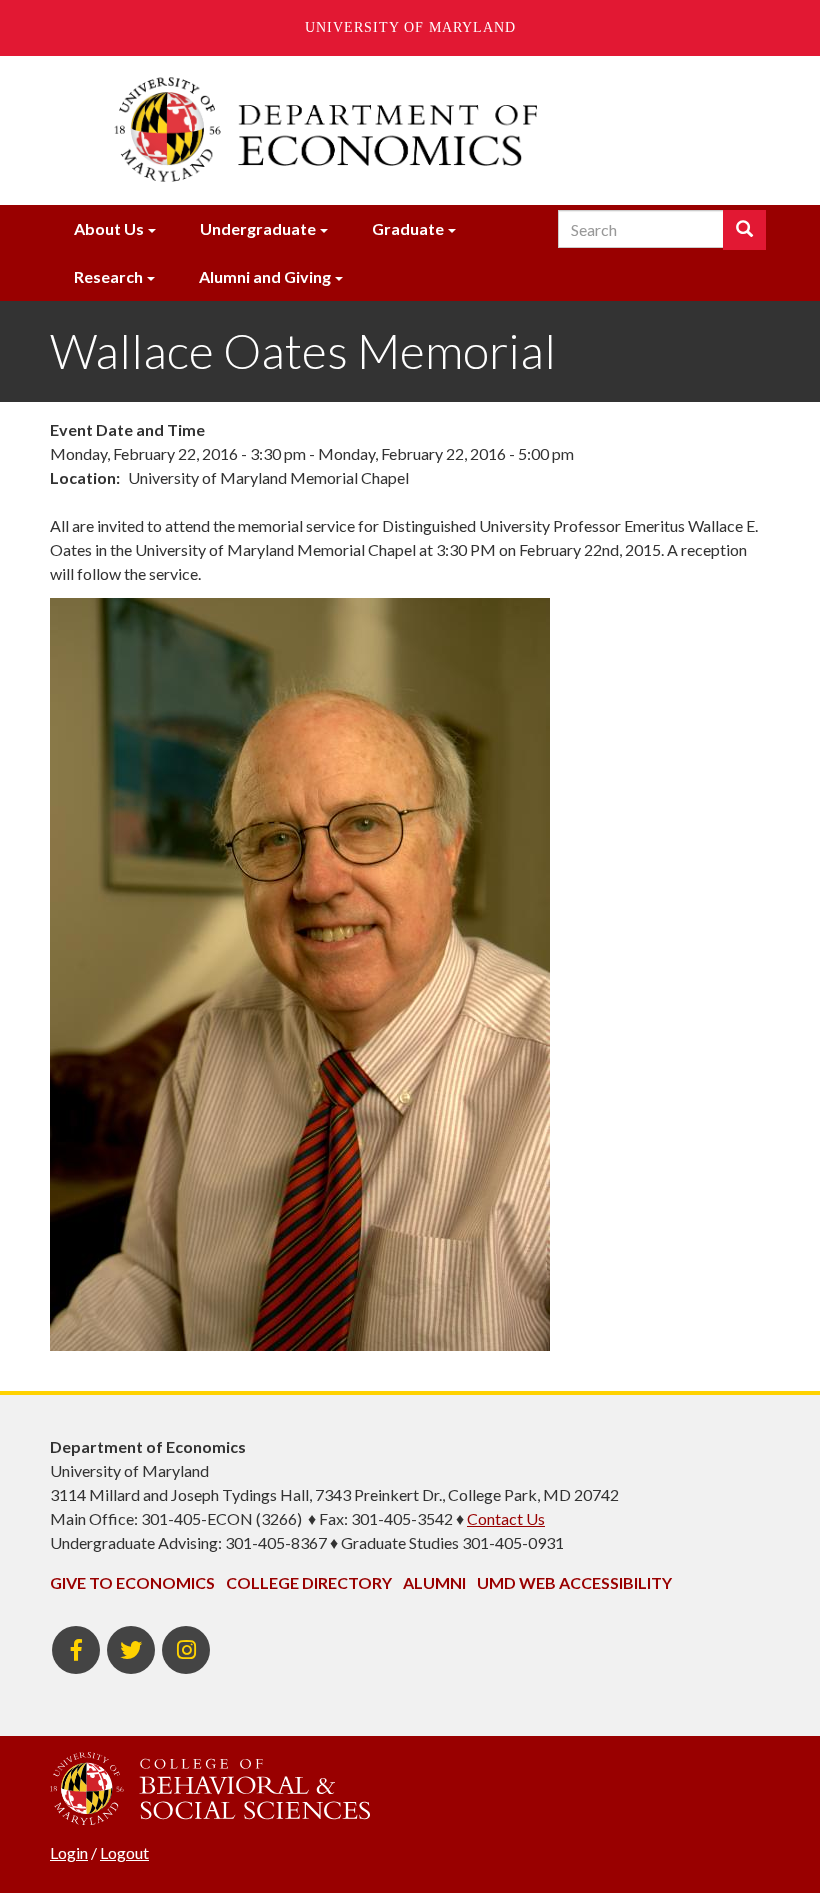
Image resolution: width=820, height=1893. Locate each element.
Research (108, 276)
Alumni (434, 1582)
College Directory (309, 1582)
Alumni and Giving (265, 276)
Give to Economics (132, 1582)
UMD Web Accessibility (574, 1582)
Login (69, 1852)
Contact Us (506, 1518)
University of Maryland (410, 27)
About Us (109, 228)
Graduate (408, 228)
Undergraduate (258, 228)
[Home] (410, 130)
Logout (124, 1852)
